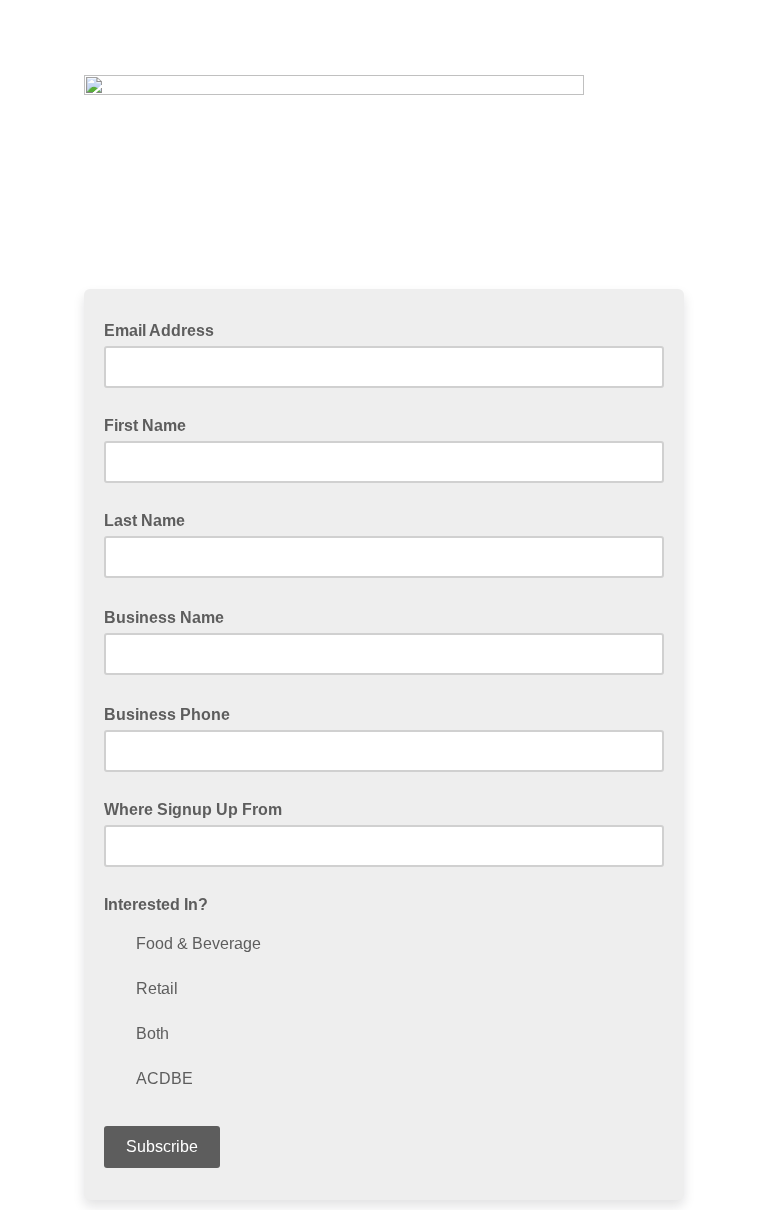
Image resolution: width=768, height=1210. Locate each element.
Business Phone (173, 713)
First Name (145, 425)
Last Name (144, 520)
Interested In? (156, 904)
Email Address (165, 329)
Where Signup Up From (193, 809)
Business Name (170, 616)
